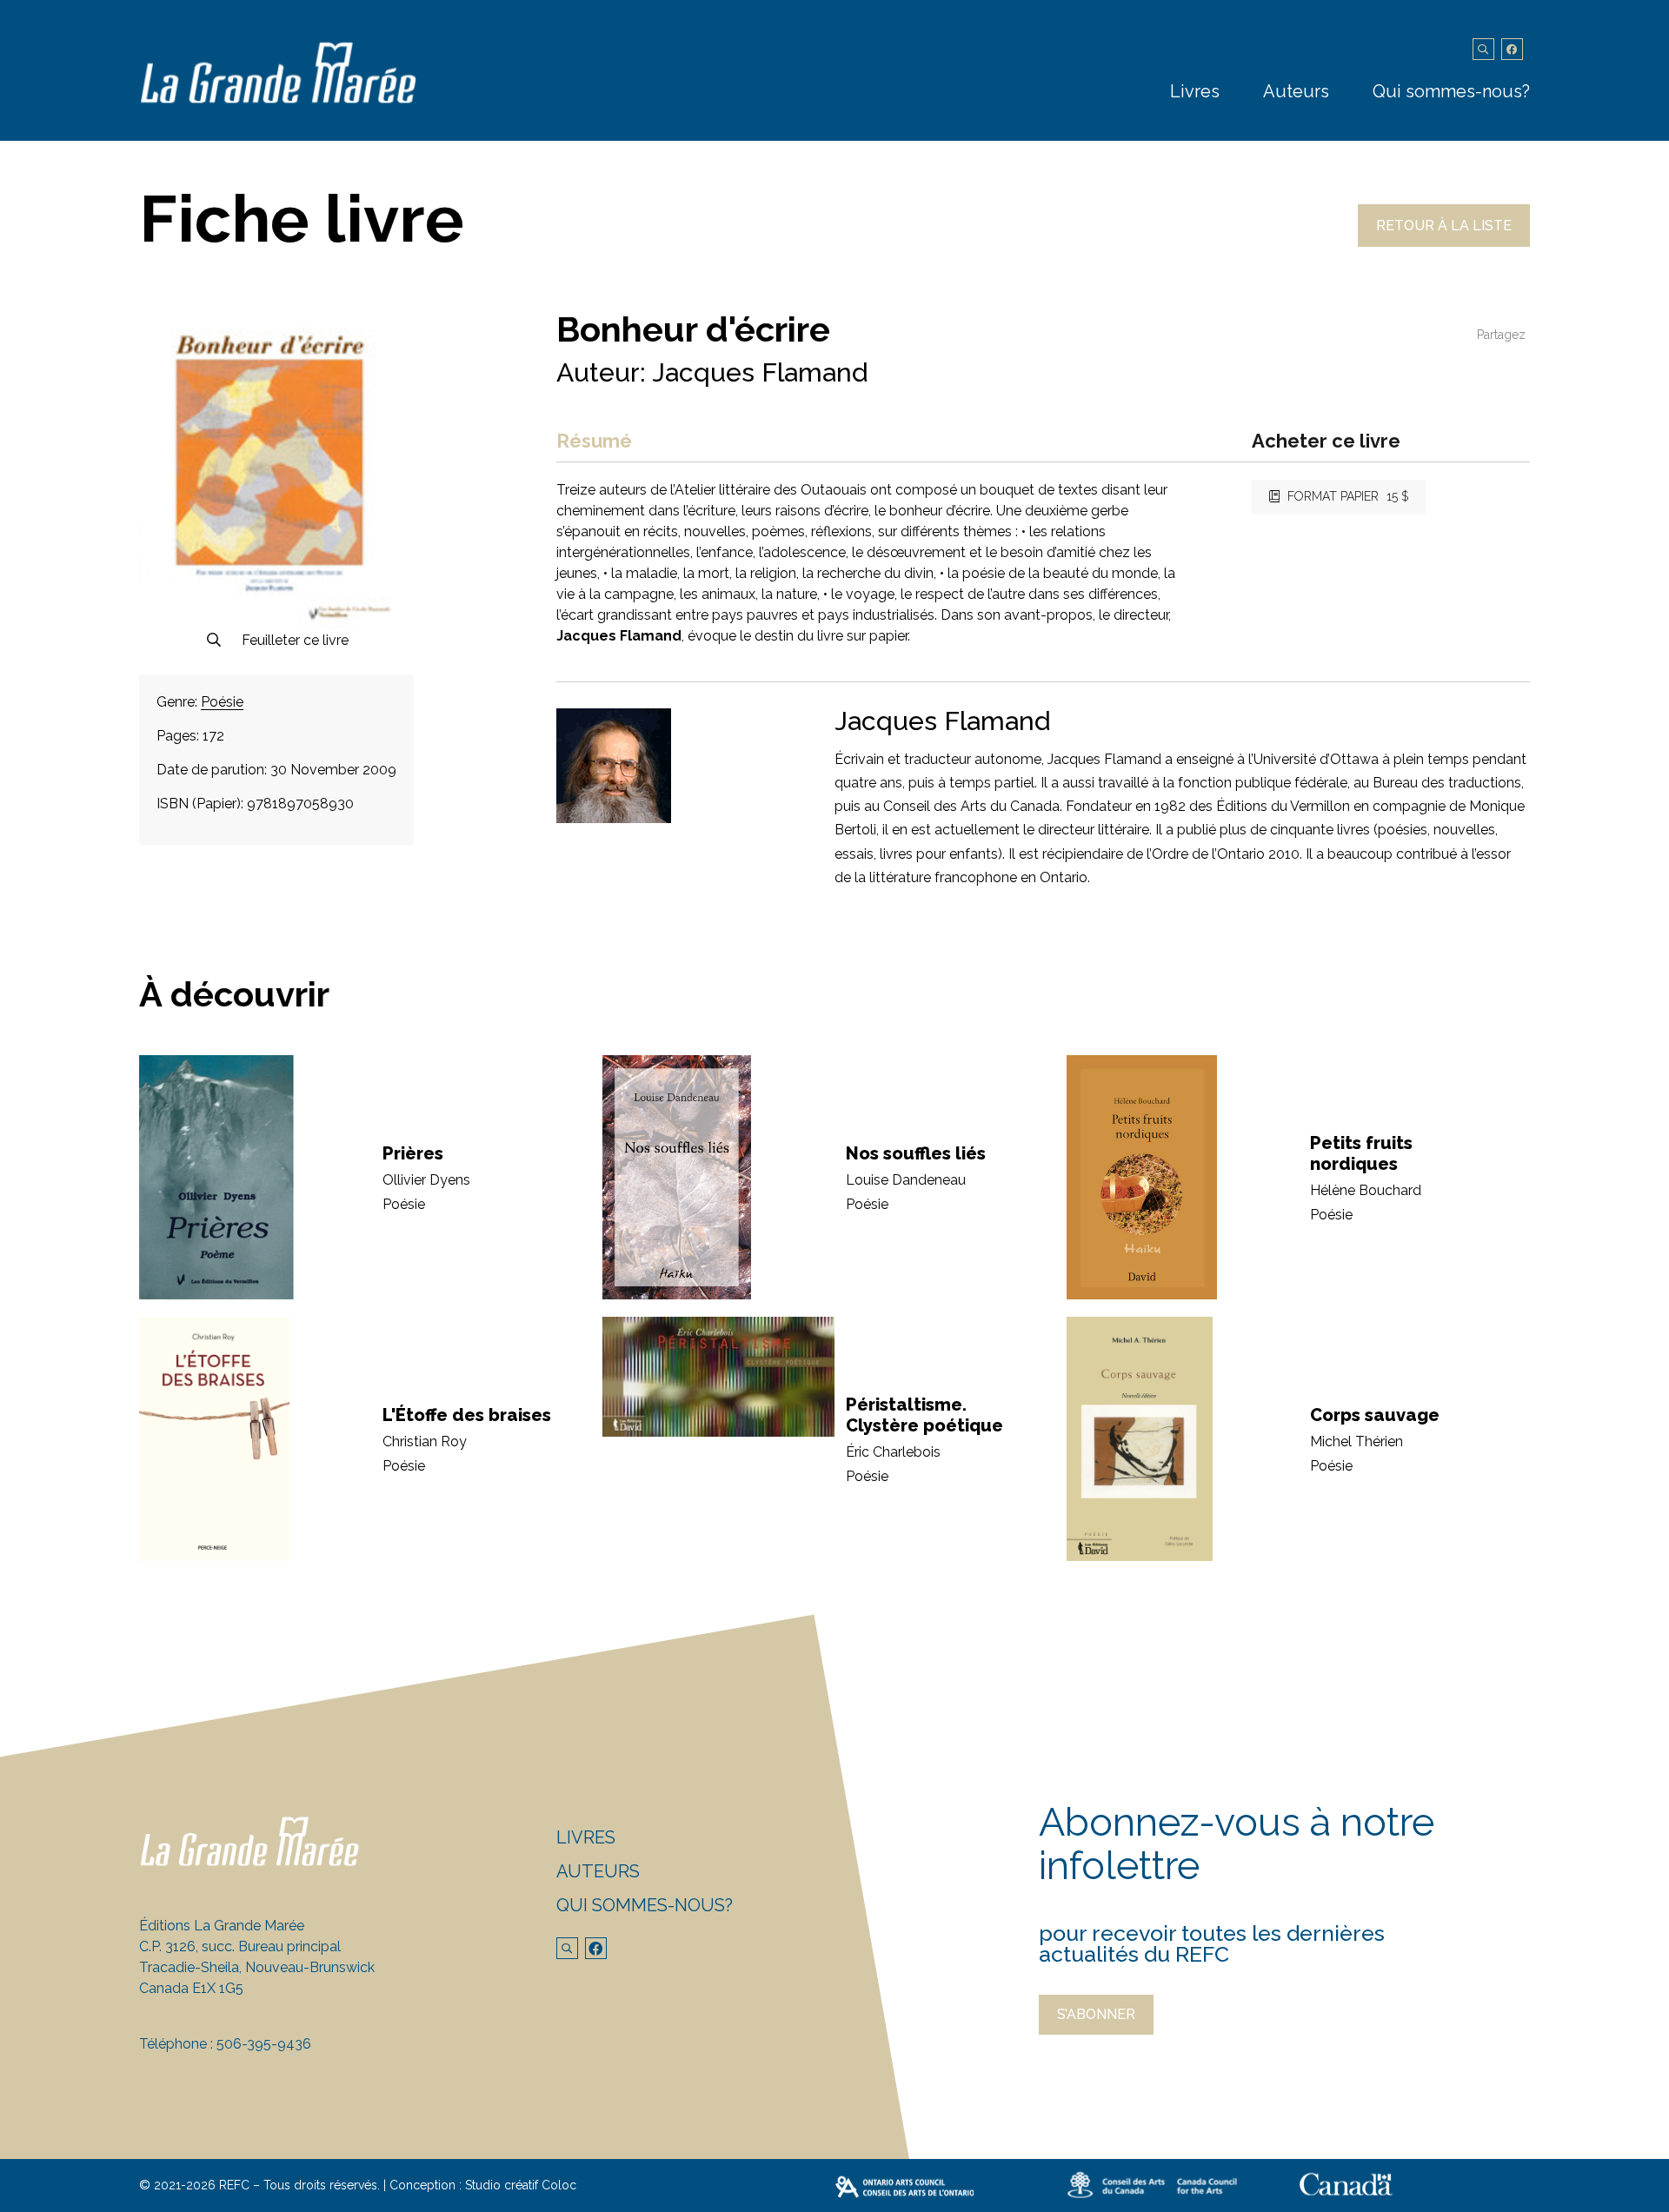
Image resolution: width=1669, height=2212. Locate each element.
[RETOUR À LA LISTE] (1444, 242)
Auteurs (1296, 91)
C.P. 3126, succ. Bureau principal (240, 1946)
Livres (1195, 91)
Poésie (222, 702)
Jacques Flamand (760, 372)
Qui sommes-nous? (1451, 91)
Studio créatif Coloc (521, 2185)
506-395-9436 (264, 2044)
